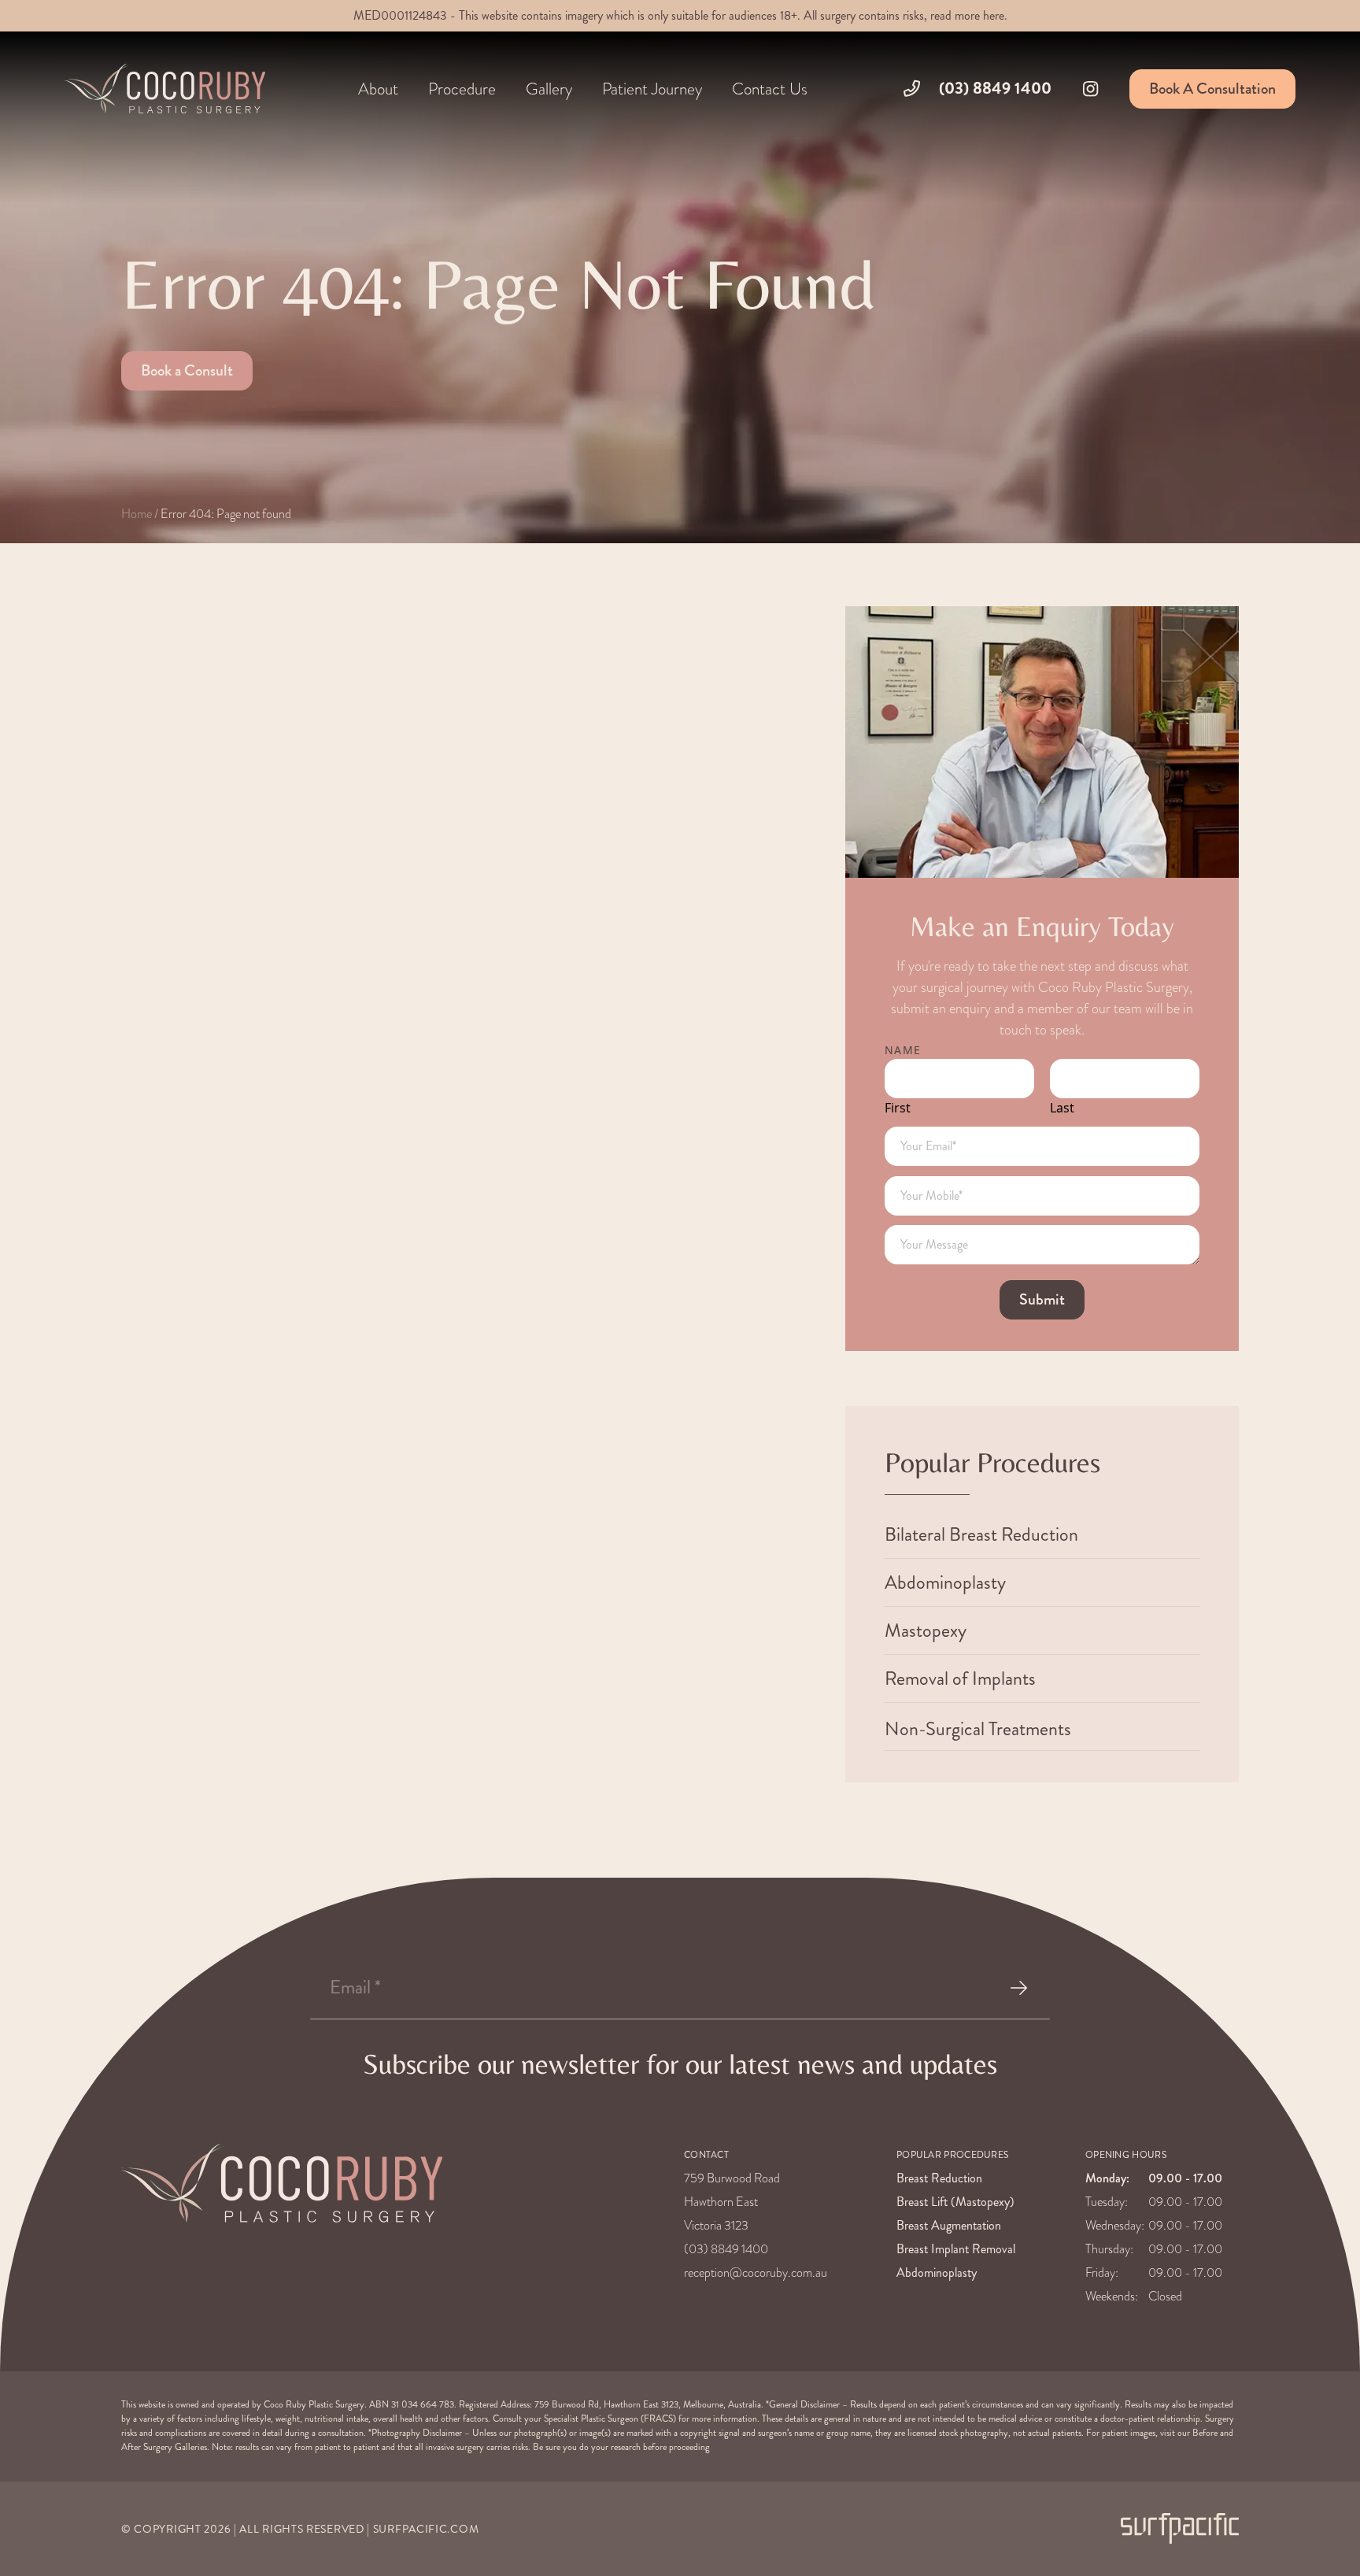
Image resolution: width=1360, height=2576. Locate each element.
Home (137, 514)
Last (1062, 1108)
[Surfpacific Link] (1180, 2528)
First (898, 1108)
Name (903, 1050)
